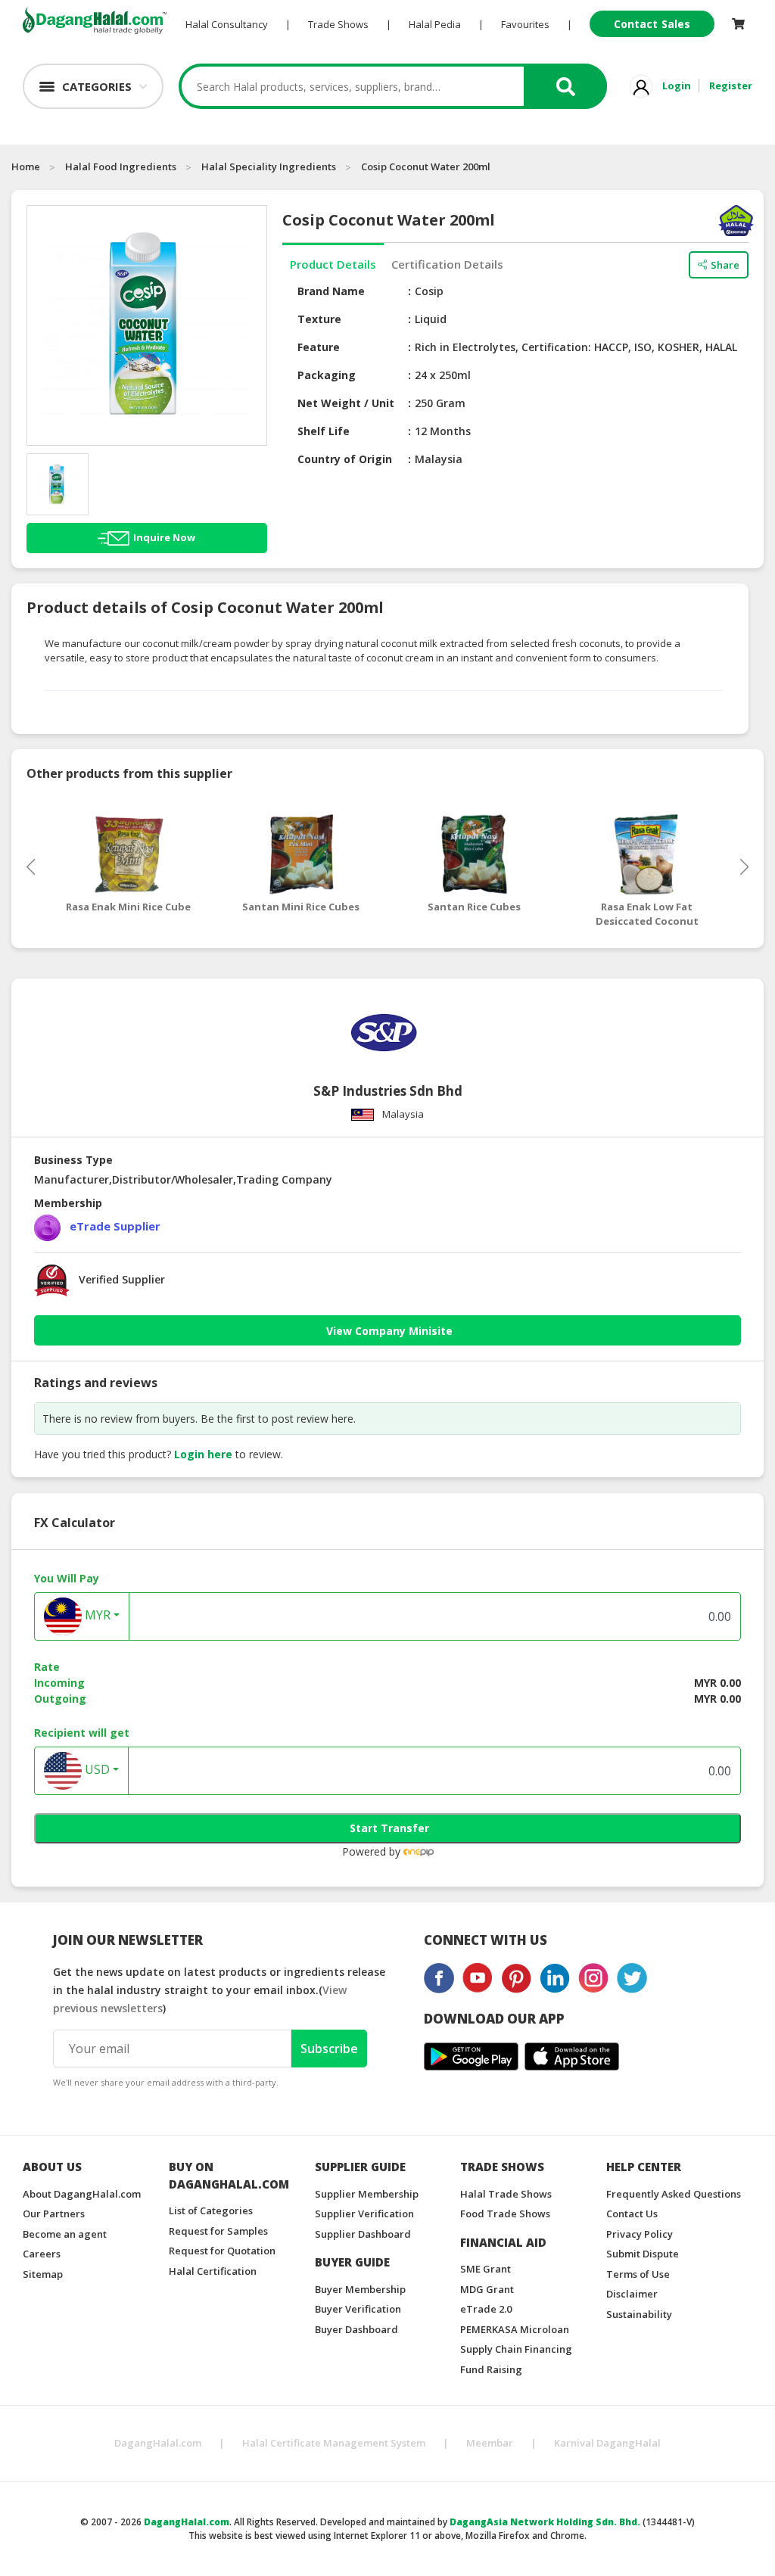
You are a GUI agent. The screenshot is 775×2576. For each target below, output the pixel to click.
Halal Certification (213, 2271)
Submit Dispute (643, 2254)
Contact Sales (652, 24)
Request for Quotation (222, 2251)
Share (725, 265)
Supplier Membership (367, 2194)
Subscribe (329, 2049)
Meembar (490, 2443)
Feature (319, 347)
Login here (203, 1454)
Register (731, 86)
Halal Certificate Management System (334, 2443)
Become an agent (65, 2234)
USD (96, 1769)
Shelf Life (324, 431)
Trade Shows (338, 24)
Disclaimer (632, 2294)
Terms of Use (638, 2274)
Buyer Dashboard (356, 2329)
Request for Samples (218, 2231)
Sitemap (43, 2274)
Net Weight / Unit (346, 403)
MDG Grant (487, 2289)
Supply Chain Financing (516, 2349)
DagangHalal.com (158, 2443)
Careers (42, 2254)
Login (677, 86)
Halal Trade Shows (506, 2194)
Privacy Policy (640, 2234)
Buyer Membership (360, 2289)
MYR (96, 1615)
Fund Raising (491, 2369)
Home (26, 166)
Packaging (327, 375)
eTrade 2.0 (486, 2309)
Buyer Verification (358, 2309)
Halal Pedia (435, 24)
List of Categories (211, 2210)
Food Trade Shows (505, 2214)
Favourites (525, 24)
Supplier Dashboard (363, 2234)
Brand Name (331, 291)
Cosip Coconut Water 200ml (426, 166)
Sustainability (639, 2314)
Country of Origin (345, 459)
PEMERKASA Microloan (515, 2329)
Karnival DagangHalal (607, 2443)
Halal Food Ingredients (121, 166)
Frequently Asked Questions (674, 2194)
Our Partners (54, 2214)
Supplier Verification (364, 2214)
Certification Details (447, 264)
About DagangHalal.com (82, 2194)
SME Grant (486, 2269)
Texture (319, 319)
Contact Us (632, 2214)
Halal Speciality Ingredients (269, 166)
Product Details (333, 264)
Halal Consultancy (227, 24)
